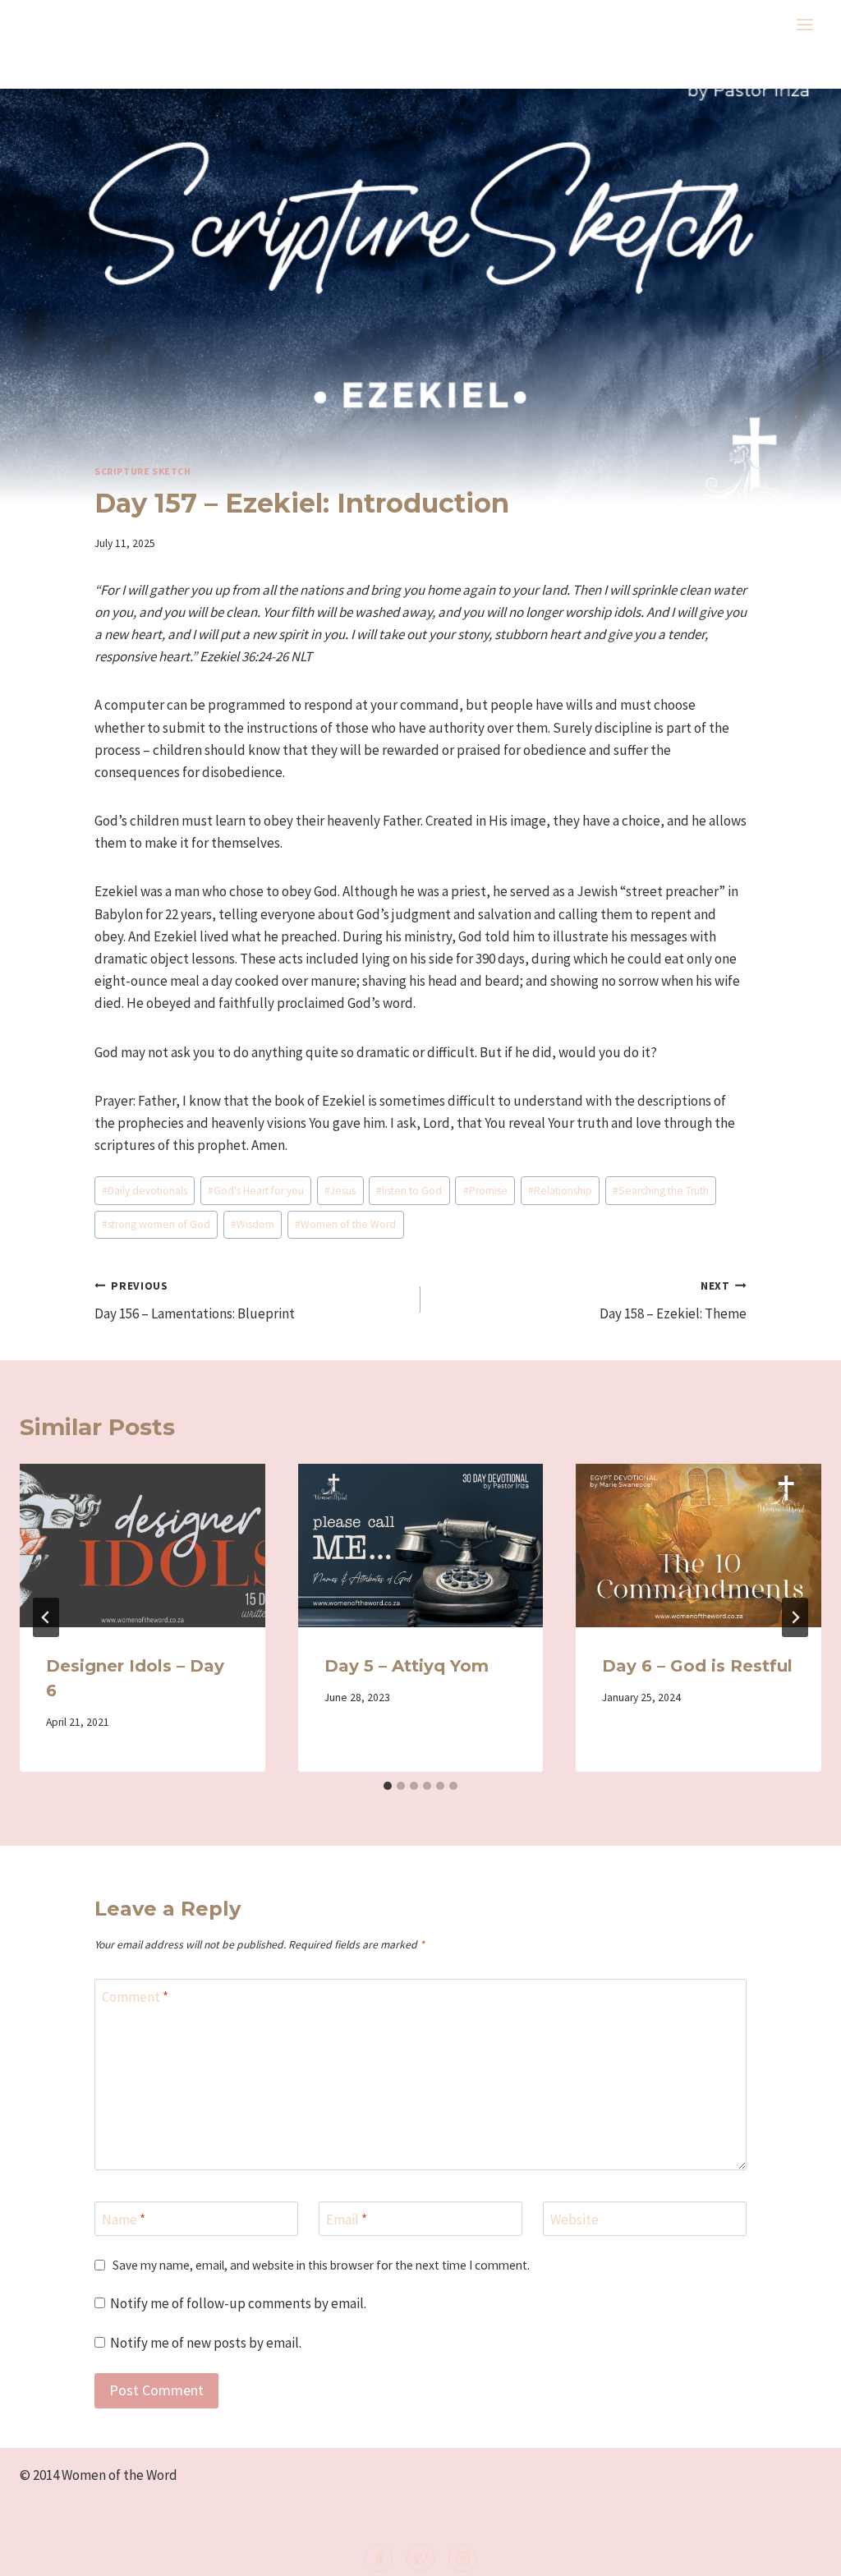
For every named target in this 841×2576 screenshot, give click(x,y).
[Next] (795, 1617)
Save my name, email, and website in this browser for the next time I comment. (321, 2265)
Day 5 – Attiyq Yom (407, 1666)
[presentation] (142, 1546)
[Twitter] (420, 2558)
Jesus (340, 1191)
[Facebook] (379, 2558)
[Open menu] (804, 24)
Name (124, 2219)
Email (347, 2219)
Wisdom (253, 1224)
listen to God (409, 1191)
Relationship (560, 1191)
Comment (135, 1997)
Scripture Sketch (143, 471)
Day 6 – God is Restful (697, 1666)
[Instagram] (462, 2558)
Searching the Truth (661, 1191)
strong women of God (156, 1224)
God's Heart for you (256, 1191)
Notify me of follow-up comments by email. (238, 2303)
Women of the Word (345, 1224)
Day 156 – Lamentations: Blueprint (195, 1301)
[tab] (388, 1786)
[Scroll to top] (801, 2553)
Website (574, 2219)
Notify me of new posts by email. (206, 2343)
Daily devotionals (145, 1191)
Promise (485, 1191)
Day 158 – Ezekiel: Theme (673, 1301)
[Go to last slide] (46, 1617)
